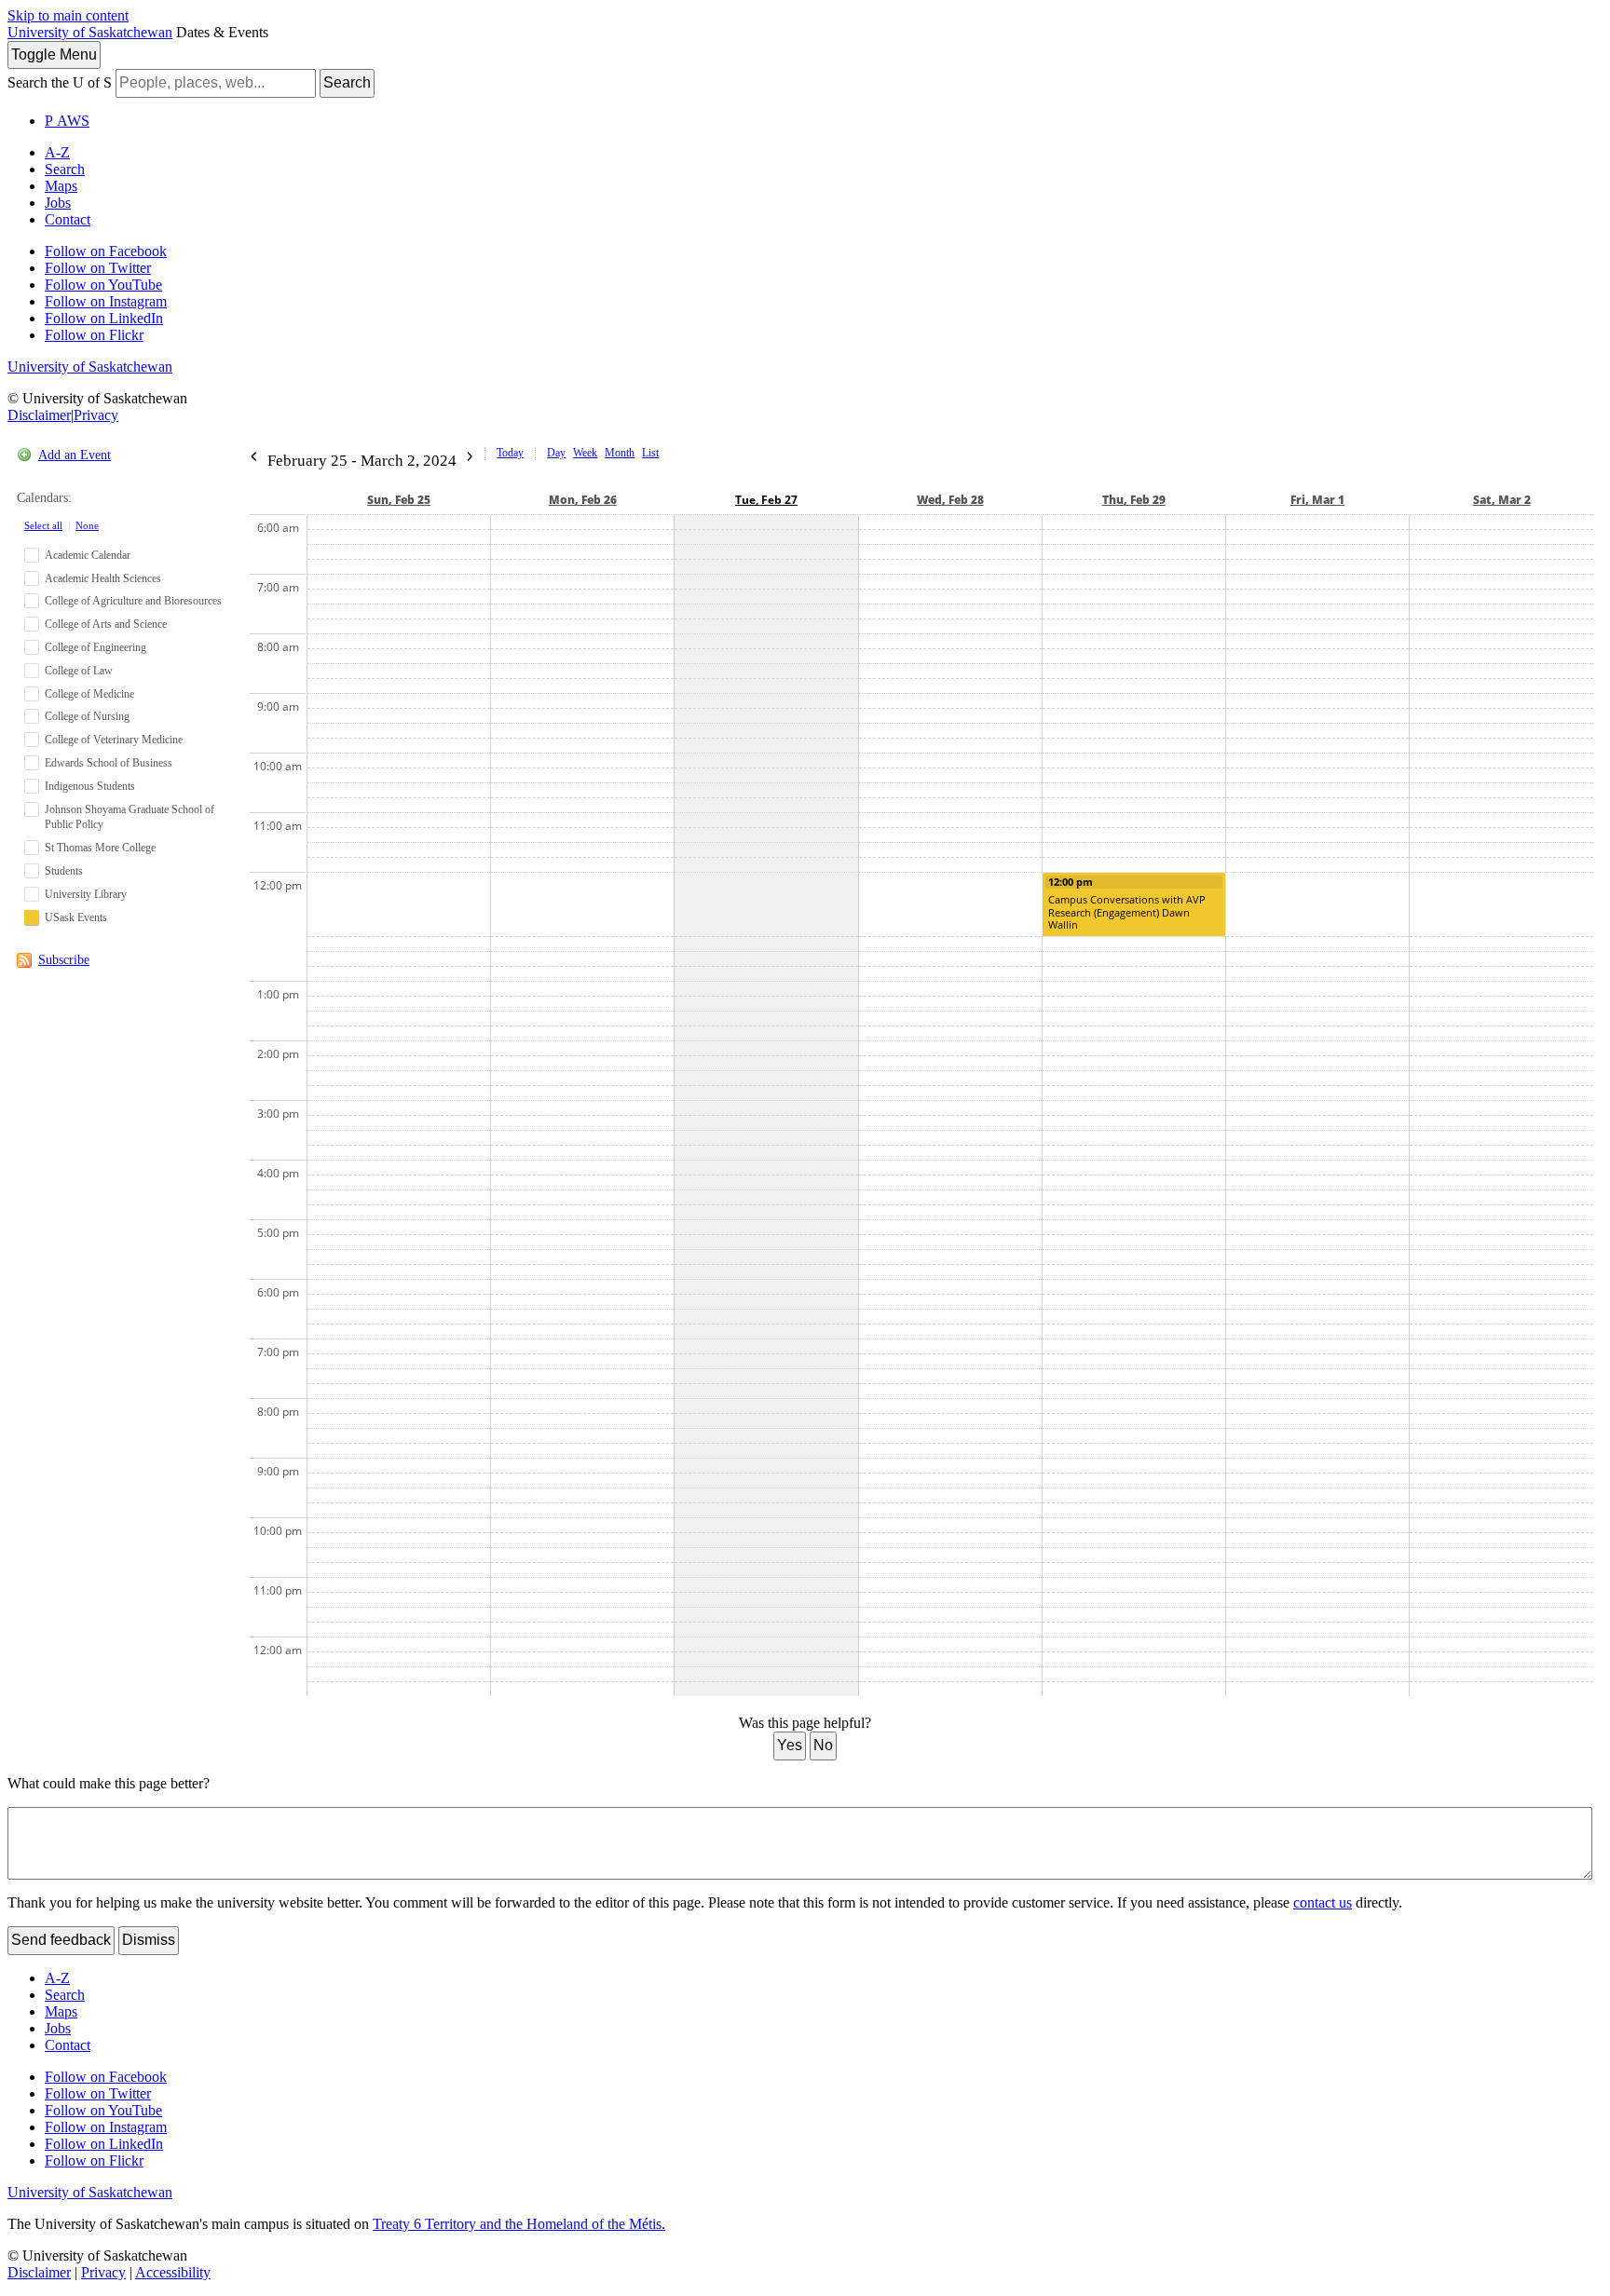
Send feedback (61, 1940)
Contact (68, 219)
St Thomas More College (100, 848)
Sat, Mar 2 (1502, 500)
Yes (790, 1745)
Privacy (96, 415)
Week (585, 453)
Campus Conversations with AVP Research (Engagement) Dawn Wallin (1127, 912)
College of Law (79, 671)
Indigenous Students (90, 786)
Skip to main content (68, 15)
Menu (54, 54)
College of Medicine (89, 694)
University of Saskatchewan (90, 32)
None (87, 525)
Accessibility (173, 2272)
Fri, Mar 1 (1317, 500)
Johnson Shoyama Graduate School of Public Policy (130, 817)
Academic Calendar (88, 555)
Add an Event (75, 455)
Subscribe (64, 960)
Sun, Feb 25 (399, 500)
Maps (61, 186)
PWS (67, 121)
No (823, 1745)
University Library (86, 894)
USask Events (76, 917)
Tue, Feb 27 (766, 500)
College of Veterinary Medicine (114, 740)
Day (556, 453)
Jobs (58, 203)
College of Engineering (96, 647)
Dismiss (149, 1940)
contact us (1323, 1902)
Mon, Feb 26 (583, 500)
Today (510, 453)
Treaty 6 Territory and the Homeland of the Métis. (519, 2224)
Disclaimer (39, 415)
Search (347, 82)
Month (620, 453)
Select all (43, 525)
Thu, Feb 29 (1134, 500)
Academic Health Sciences (103, 578)
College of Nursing (87, 716)
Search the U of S (60, 82)
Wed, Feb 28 (950, 500)
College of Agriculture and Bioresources (133, 601)
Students (64, 871)
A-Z (57, 152)
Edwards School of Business (109, 763)
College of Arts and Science (106, 624)
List (650, 453)
